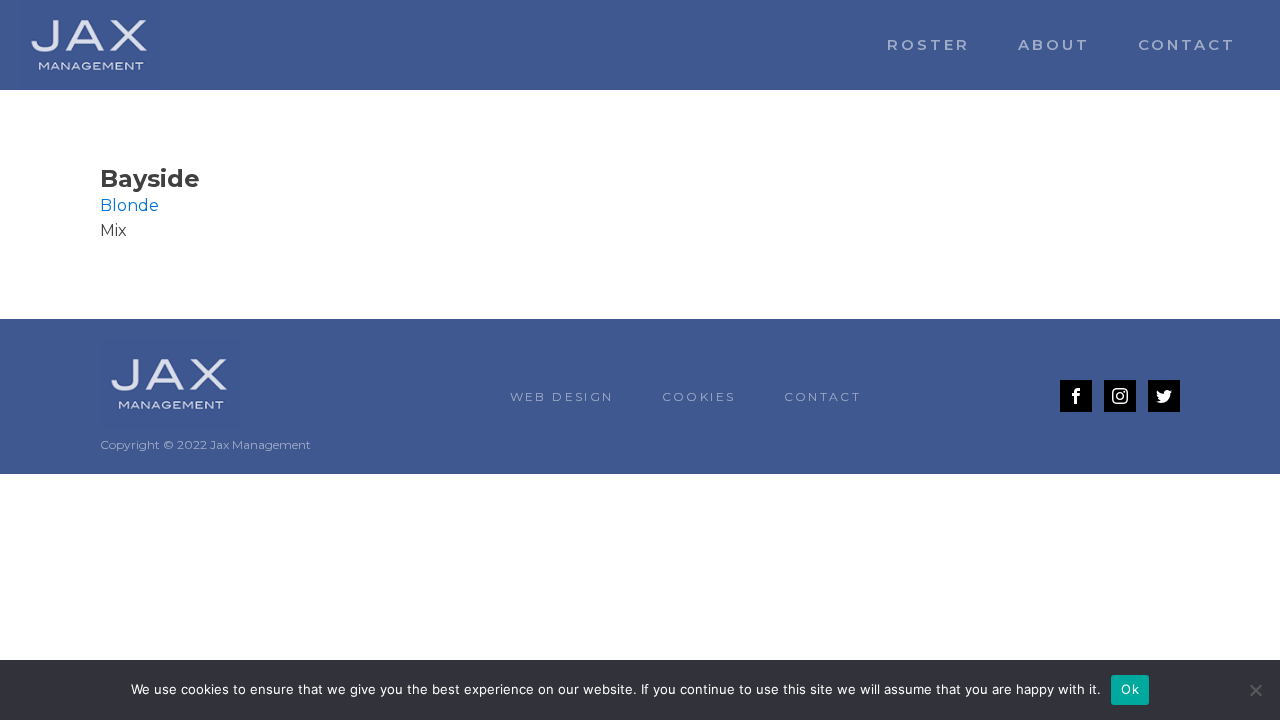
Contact (1187, 44)
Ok (1130, 689)
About (1054, 44)
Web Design (562, 396)
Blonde (129, 205)
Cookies (699, 396)
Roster (928, 44)
